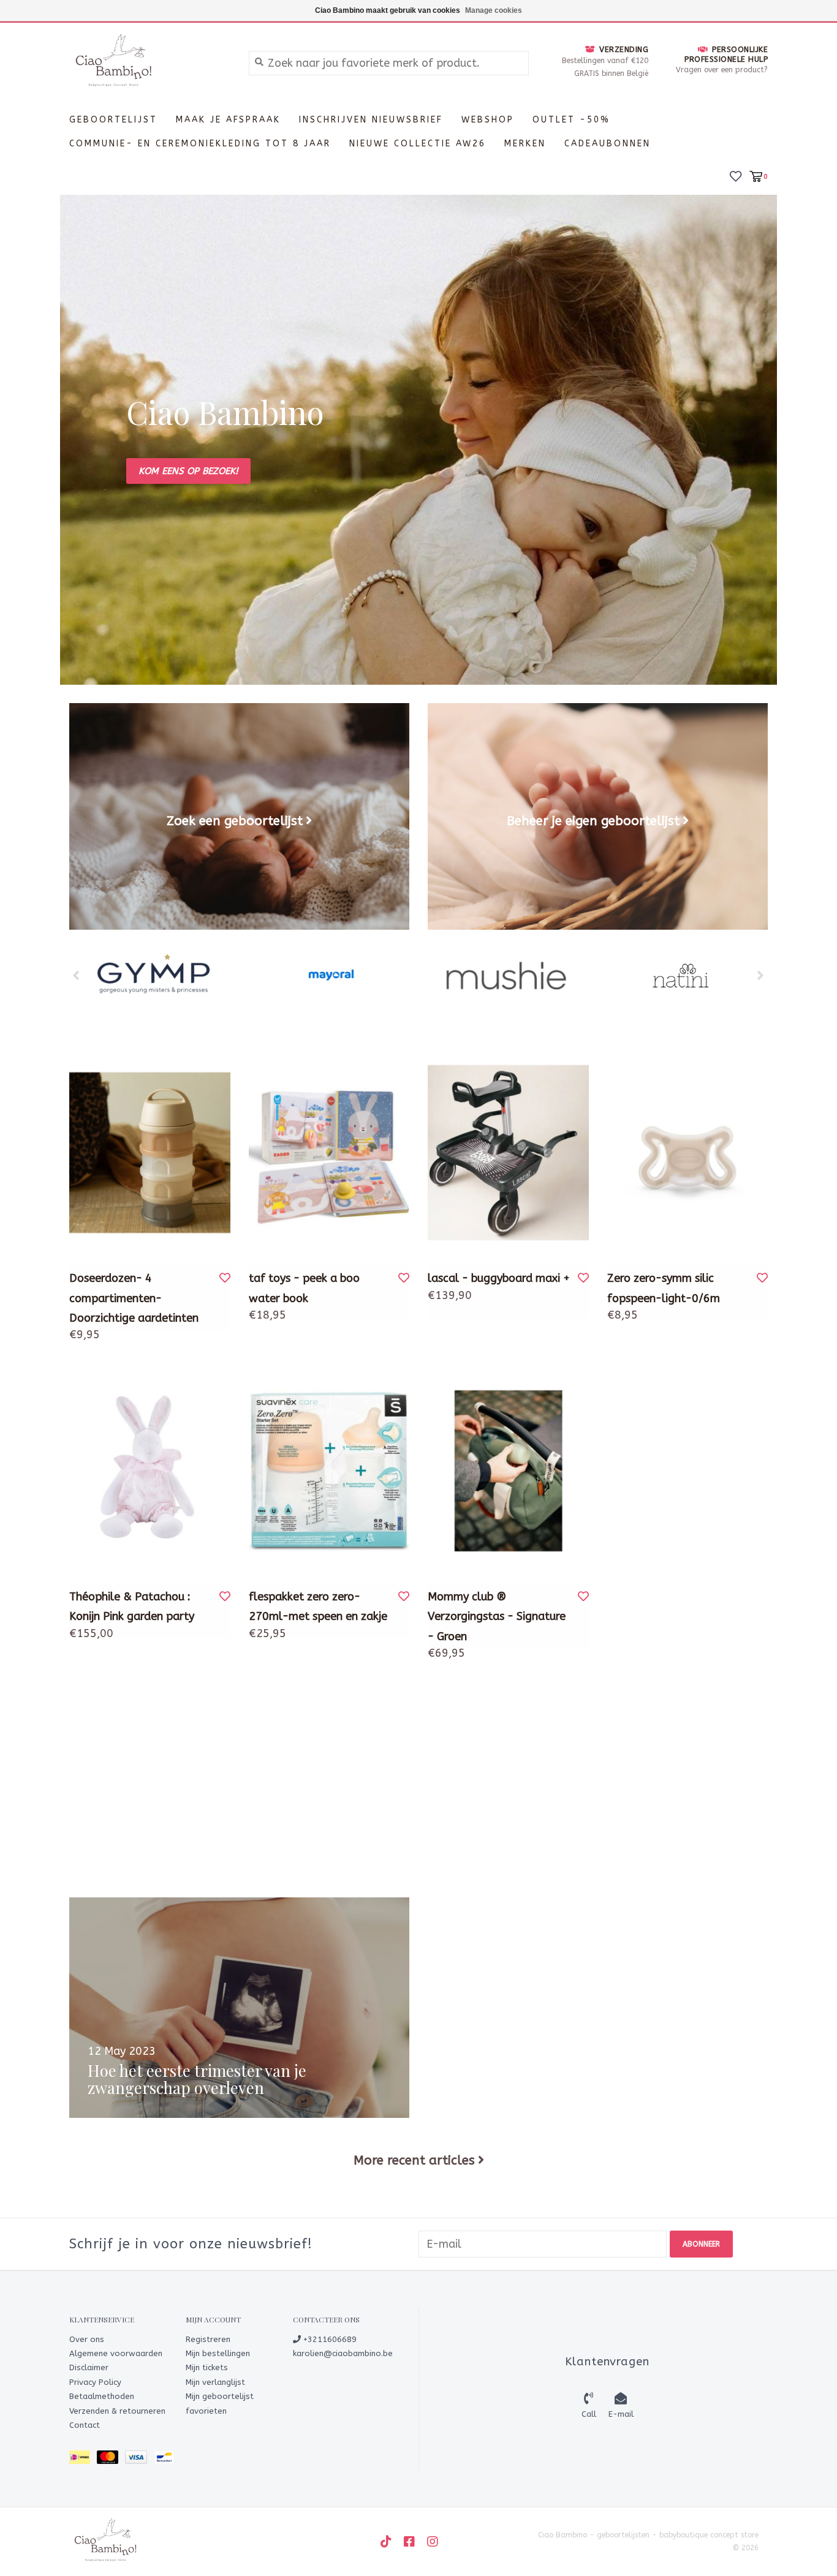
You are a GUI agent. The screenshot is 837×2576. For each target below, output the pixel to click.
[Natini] (680, 976)
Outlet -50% (571, 120)
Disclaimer (89, 2367)
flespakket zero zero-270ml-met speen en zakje (318, 1606)
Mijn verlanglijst (215, 2382)
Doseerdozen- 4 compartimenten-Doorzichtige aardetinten (134, 1298)
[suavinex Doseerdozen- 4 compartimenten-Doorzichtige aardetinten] (150, 1153)
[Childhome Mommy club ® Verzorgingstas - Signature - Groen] (508, 1471)
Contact (85, 2425)
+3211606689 (329, 2339)
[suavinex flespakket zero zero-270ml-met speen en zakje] (329, 1471)
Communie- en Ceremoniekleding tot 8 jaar (200, 144)
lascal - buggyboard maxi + (499, 1278)
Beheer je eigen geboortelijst (593, 821)
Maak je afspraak (228, 120)
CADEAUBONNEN (608, 144)
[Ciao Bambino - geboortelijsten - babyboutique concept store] (150, 62)
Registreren (208, 2339)
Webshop (488, 120)
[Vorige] (76, 975)
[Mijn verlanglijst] (736, 175)
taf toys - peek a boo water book (304, 1288)
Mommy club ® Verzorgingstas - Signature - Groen (497, 1617)
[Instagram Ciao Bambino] (433, 2542)
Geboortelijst (113, 120)
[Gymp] (157, 976)
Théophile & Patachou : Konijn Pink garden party (132, 1606)
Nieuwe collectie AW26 (418, 144)
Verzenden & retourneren (117, 2411)
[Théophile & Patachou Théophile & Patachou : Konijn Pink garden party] (150, 1471)
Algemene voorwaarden (116, 2353)
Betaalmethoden (102, 2396)
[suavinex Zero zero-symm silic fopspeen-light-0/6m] (688, 1153)
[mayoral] (331, 976)
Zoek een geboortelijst (235, 821)
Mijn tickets (207, 2367)
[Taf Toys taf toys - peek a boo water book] (329, 1153)
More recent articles (414, 2160)
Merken (525, 144)
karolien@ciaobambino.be (343, 2353)
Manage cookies (494, 10)
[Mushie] (506, 976)
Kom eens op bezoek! (188, 471)
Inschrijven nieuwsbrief (371, 120)
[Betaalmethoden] (83, 2460)
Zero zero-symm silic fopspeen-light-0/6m (664, 1288)
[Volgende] (761, 975)
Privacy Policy (95, 2382)
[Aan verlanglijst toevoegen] (225, 1278)
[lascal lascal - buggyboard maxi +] (508, 1153)
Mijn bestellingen (218, 2353)
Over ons (87, 2339)
